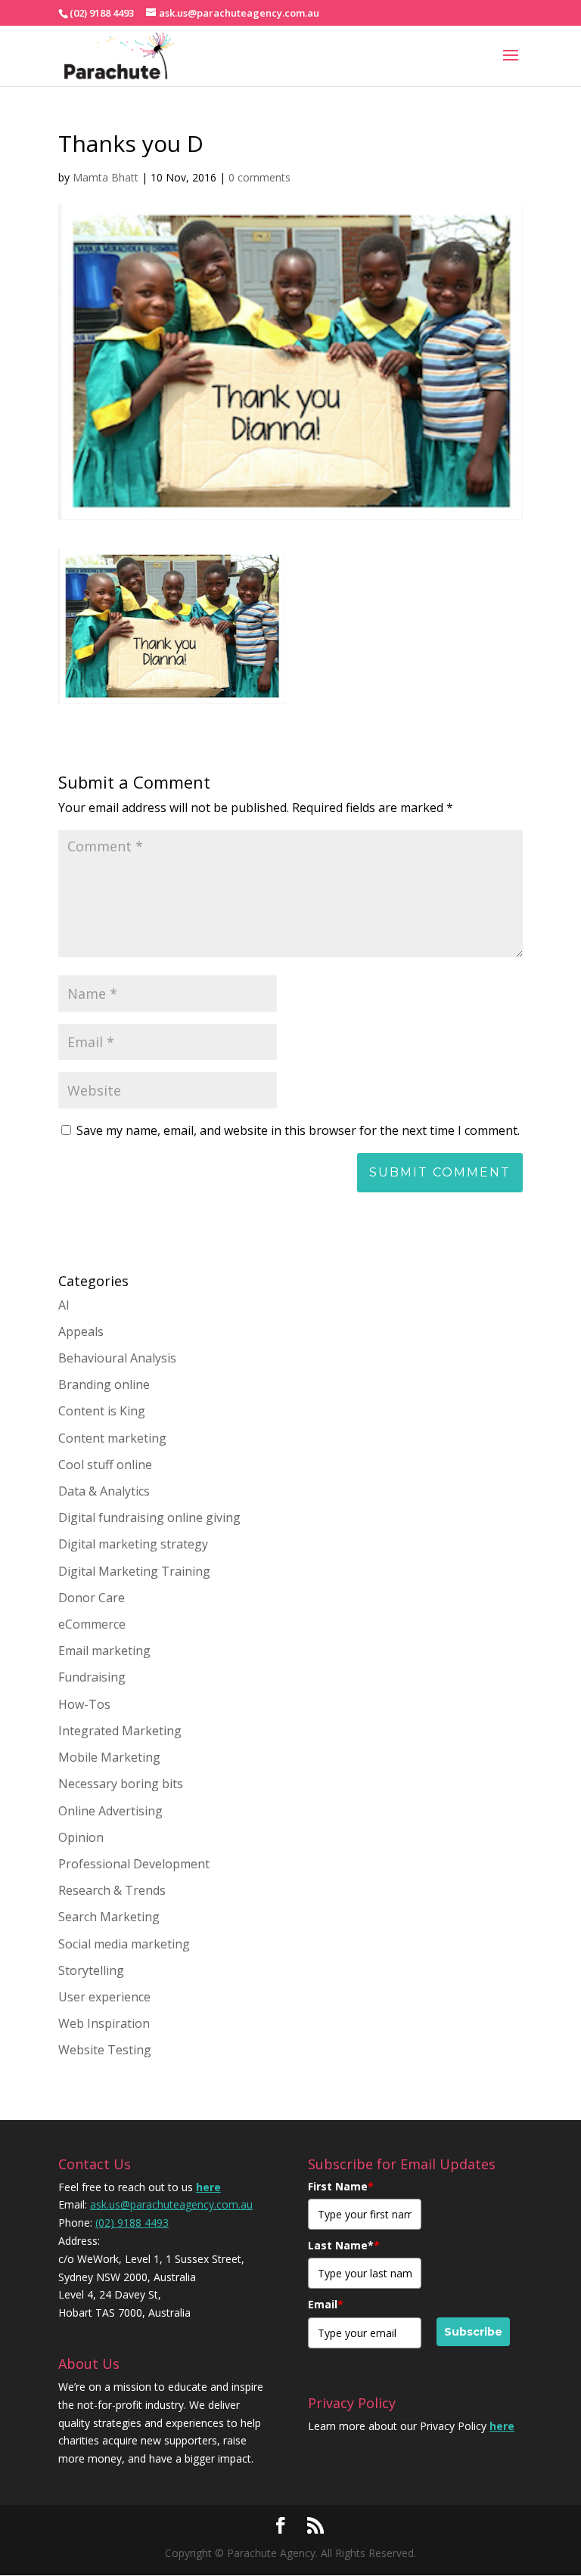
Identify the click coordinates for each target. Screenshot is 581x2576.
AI (64, 1305)
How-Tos (84, 1704)
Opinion (81, 1837)
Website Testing (105, 2050)
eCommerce (92, 1624)
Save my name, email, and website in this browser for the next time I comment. (298, 1130)
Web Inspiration (104, 2023)
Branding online (104, 1384)
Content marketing (112, 1438)
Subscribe (473, 2332)
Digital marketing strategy (133, 1544)
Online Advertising (110, 1811)
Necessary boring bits (121, 1784)
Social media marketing (124, 1944)
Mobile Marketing (109, 1757)
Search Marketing (109, 1917)
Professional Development (134, 1864)
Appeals (81, 1331)
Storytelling (91, 1970)
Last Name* (344, 2245)
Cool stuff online (105, 1465)
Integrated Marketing (120, 1731)
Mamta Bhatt (106, 177)
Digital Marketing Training (134, 1571)
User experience (104, 1997)
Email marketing (104, 1651)
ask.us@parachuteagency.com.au (171, 2204)
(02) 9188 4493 (132, 2223)
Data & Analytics (104, 1491)
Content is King (102, 1411)
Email (326, 2304)
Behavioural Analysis (117, 1358)
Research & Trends (112, 1890)
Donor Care (92, 1598)
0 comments (259, 177)
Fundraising (92, 1677)
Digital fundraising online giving (149, 1517)
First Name (341, 2186)
